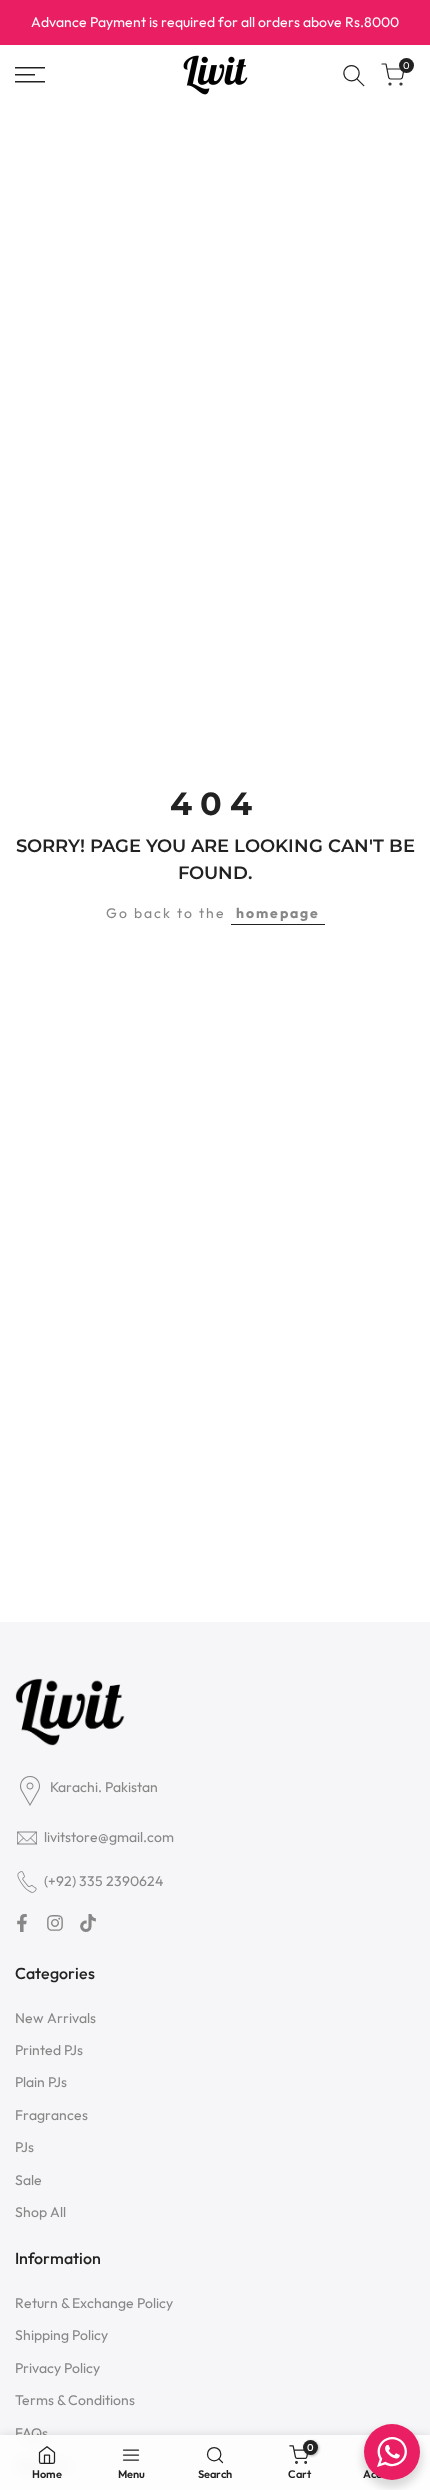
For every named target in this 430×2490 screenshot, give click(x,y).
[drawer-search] (354, 75)
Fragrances (51, 2115)
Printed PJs (49, 2050)
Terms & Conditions (75, 2400)
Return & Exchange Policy (94, 2303)
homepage (278, 913)
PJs (24, 2147)
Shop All (40, 2212)
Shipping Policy (61, 2335)
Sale (28, 2180)
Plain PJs (41, 2082)
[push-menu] (30, 75)
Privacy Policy (57, 2368)
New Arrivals (55, 2018)
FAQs (31, 2433)
